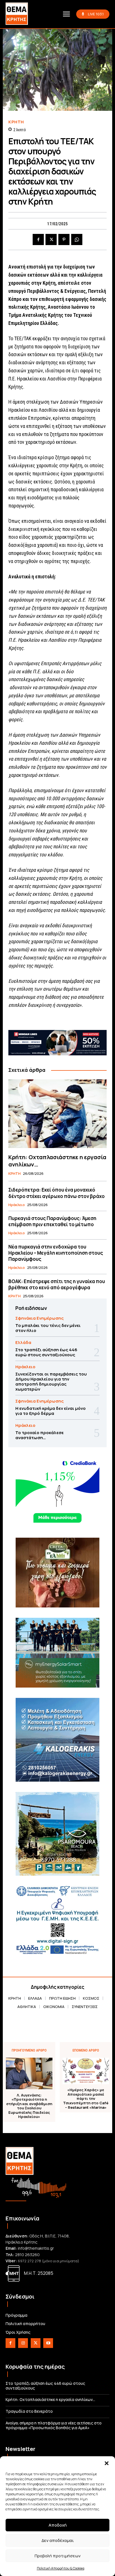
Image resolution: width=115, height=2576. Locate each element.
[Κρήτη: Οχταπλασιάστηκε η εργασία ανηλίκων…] (57, 1114)
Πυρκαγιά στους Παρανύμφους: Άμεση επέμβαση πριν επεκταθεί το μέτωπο (52, 1221)
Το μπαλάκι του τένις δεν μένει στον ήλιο (48, 1328)
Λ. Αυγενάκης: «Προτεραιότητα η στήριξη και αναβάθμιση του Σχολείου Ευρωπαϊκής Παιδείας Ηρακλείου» (29, 2106)
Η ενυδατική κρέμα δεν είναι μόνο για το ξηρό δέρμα (51, 1411)
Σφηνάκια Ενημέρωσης (39, 1318)
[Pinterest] (64, 239)
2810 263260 (27, 2255)
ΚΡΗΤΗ (16, 122)
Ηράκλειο (17, 1205)
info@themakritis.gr (36, 2248)
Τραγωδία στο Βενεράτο (29, 2411)
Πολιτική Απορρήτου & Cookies (61, 2568)
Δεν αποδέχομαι (58, 2540)
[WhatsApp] (77, 239)
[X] (51, 239)
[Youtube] (48, 2343)
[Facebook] (38, 239)
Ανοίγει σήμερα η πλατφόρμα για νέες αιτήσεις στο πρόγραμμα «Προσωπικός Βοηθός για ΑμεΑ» (54, 2425)
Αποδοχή (58, 2525)
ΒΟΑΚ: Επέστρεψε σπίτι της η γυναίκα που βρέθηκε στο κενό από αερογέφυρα (57, 1284)
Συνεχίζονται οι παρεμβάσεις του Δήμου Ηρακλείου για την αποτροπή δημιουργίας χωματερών (51, 1382)
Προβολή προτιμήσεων (58, 2556)
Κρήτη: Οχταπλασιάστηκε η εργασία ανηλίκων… (57, 1161)
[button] (107, 2463)
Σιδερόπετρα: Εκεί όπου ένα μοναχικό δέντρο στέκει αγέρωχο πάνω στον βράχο (57, 1193)
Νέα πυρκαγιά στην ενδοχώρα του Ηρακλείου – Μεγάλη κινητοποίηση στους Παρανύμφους (56, 1253)
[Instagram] (23, 2343)
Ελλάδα (23, 1342)
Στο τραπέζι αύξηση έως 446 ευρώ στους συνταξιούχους (46, 1352)
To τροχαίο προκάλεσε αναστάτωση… (39, 1435)
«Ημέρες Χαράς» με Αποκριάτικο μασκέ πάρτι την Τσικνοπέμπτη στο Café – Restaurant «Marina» (86, 2099)
